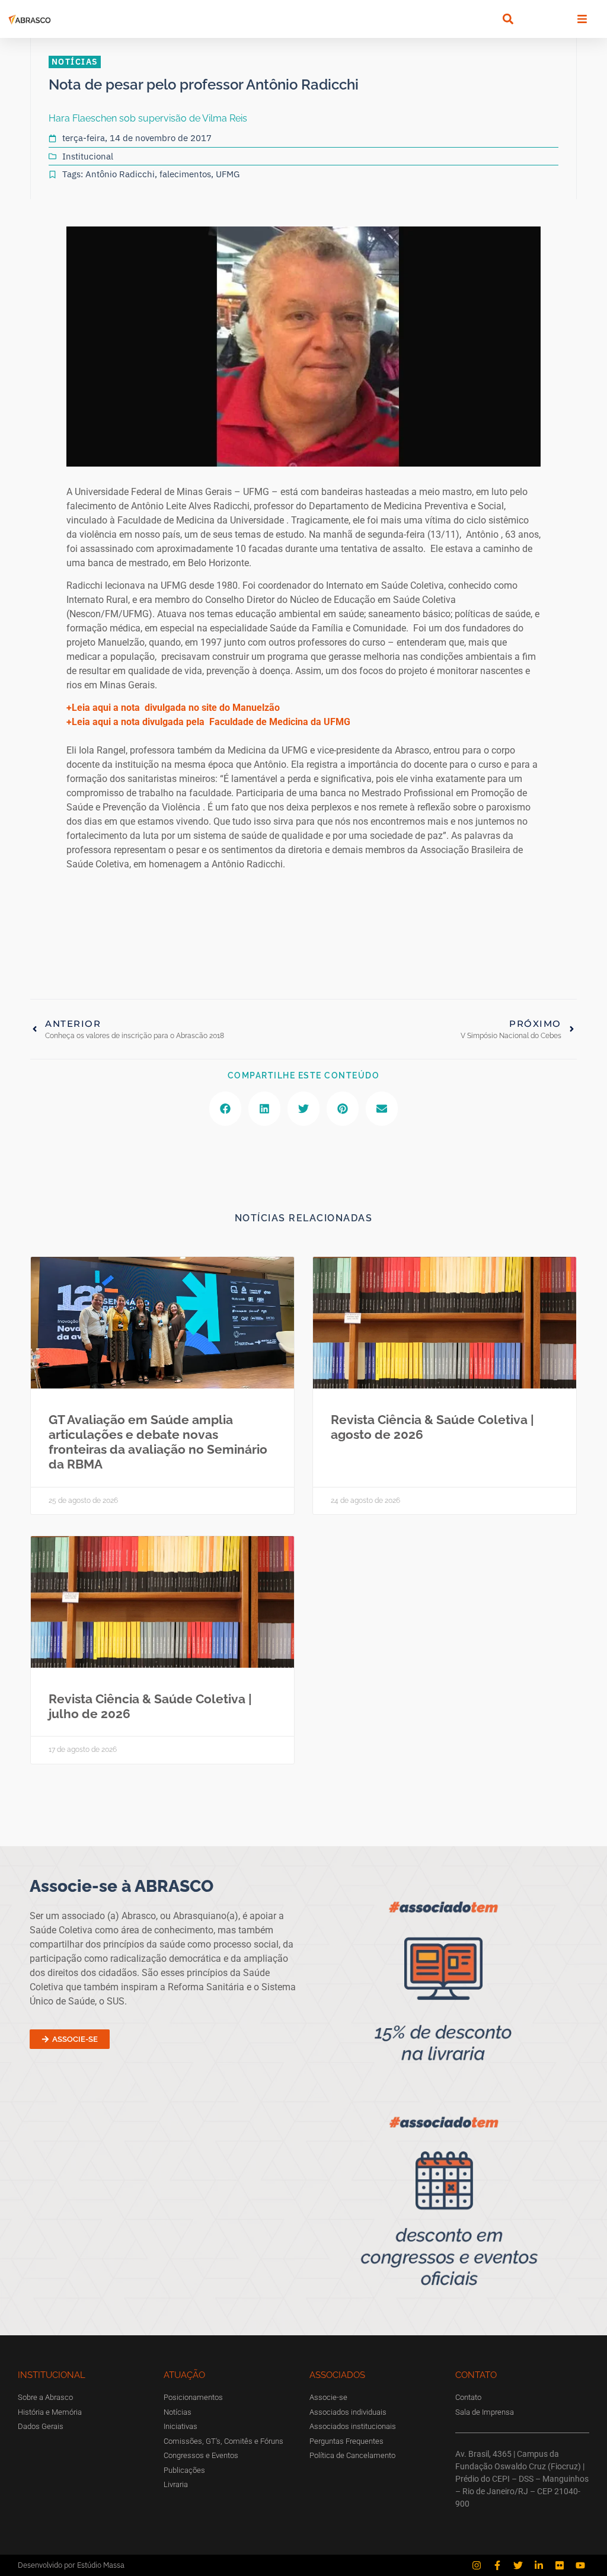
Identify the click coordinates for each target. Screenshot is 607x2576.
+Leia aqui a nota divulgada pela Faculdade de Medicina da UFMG (208, 722)
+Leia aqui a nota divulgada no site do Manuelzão (173, 708)
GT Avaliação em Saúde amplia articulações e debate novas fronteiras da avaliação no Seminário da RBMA (158, 1442)
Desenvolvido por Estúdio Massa (71, 2565)
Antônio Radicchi (120, 174)
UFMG (228, 174)
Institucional (88, 156)
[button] (508, 19)
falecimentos (185, 174)
